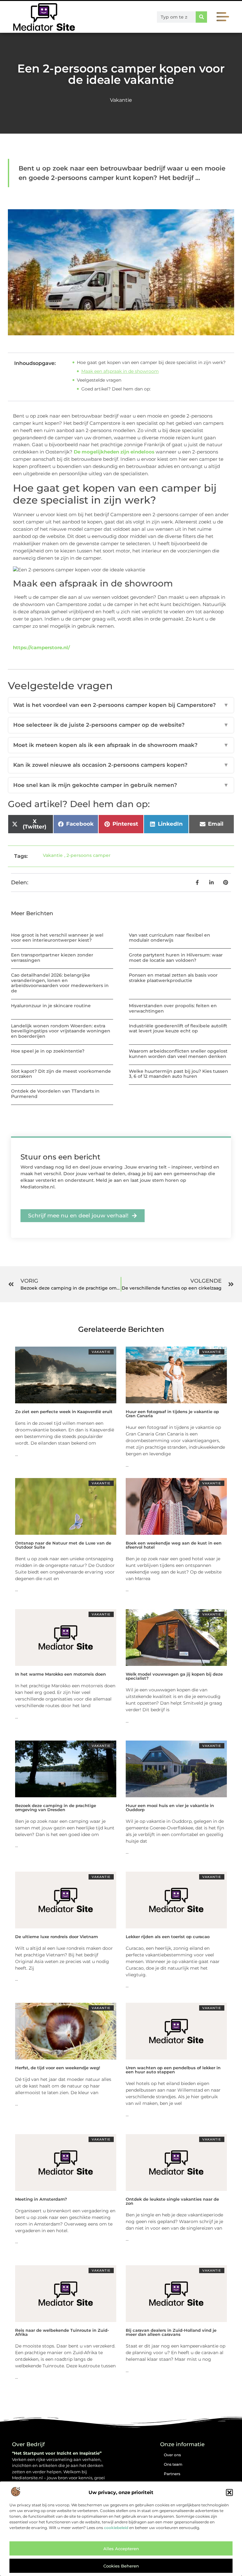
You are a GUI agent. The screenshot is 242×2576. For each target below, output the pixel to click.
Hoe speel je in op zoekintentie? (48, 1051)
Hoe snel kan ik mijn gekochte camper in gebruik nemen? (121, 785)
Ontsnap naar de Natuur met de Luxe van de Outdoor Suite (63, 1545)
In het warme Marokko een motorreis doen (60, 1674)
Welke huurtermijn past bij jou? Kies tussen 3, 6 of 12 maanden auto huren (179, 1074)
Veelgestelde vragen (99, 380)
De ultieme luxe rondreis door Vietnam (57, 1937)
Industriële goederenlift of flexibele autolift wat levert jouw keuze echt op (178, 1028)
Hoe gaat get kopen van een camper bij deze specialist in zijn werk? (151, 362)
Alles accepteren (121, 2549)
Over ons (172, 2455)
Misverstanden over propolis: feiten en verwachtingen (173, 1008)
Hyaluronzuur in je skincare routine (51, 1006)
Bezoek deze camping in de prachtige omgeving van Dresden (56, 1808)
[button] (229, 2492)
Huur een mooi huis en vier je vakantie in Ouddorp (170, 1808)
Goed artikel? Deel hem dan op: (116, 389)
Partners (172, 2474)
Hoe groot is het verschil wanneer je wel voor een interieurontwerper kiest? (57, 938)
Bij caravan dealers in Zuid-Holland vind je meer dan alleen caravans (171, 2332)
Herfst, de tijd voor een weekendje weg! (58, 2068)
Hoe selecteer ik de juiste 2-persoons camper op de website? (121, 725)
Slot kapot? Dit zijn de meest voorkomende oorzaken (61, 1074)
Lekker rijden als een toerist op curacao (168, 1937)
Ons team (173, 2464)
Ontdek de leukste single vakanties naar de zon (172, 2201)
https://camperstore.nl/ (41, 647)
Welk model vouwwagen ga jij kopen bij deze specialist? (174, 1676)
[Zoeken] (201, 17)
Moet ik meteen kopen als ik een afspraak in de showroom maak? (121, 745)
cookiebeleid (116, 2528)
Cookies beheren (121, 2566)
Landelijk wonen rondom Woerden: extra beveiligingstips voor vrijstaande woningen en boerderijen (61, 1031)
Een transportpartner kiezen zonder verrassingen (52, 958)
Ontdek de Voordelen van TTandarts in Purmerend (55, 1094)
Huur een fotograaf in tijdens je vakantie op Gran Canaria (172, 1414)
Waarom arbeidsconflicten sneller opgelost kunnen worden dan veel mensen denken (178, 1054)
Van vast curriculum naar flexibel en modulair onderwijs (170, 938)
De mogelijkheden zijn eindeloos (114, 452)
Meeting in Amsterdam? (41, 2199)
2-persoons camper (89, 855)
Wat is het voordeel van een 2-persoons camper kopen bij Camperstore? (121, 705)
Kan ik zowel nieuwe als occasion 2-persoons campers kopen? (121, 765)
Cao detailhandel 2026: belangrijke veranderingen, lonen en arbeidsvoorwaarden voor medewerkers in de (60, 983)
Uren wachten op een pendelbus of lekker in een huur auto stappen (173, 2070)
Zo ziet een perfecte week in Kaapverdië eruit (64, 1412)
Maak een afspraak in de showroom (120, 371)
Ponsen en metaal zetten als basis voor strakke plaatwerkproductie (173, 978)
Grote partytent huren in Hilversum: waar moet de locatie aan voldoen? (176, 958)
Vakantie (121, 100)
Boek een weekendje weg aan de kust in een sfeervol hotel (174, 1545)
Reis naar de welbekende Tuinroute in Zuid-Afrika (62, 2332)
